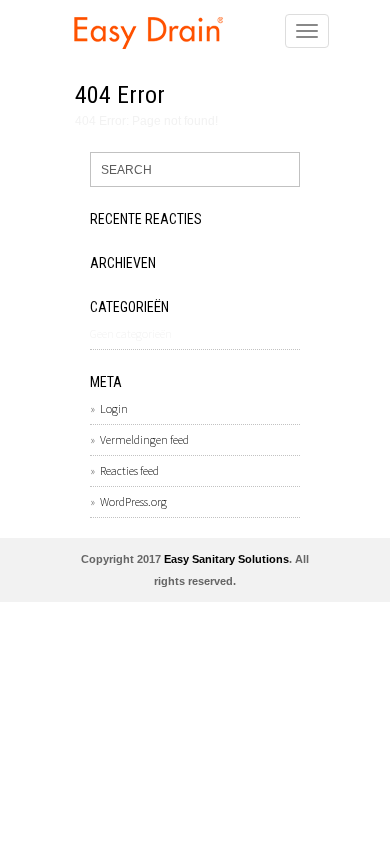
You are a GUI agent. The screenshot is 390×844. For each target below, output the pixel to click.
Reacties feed (129, 470)
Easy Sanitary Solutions (226, 559)
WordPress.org (133, 501)
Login (114, 408)
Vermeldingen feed (144, 439)
